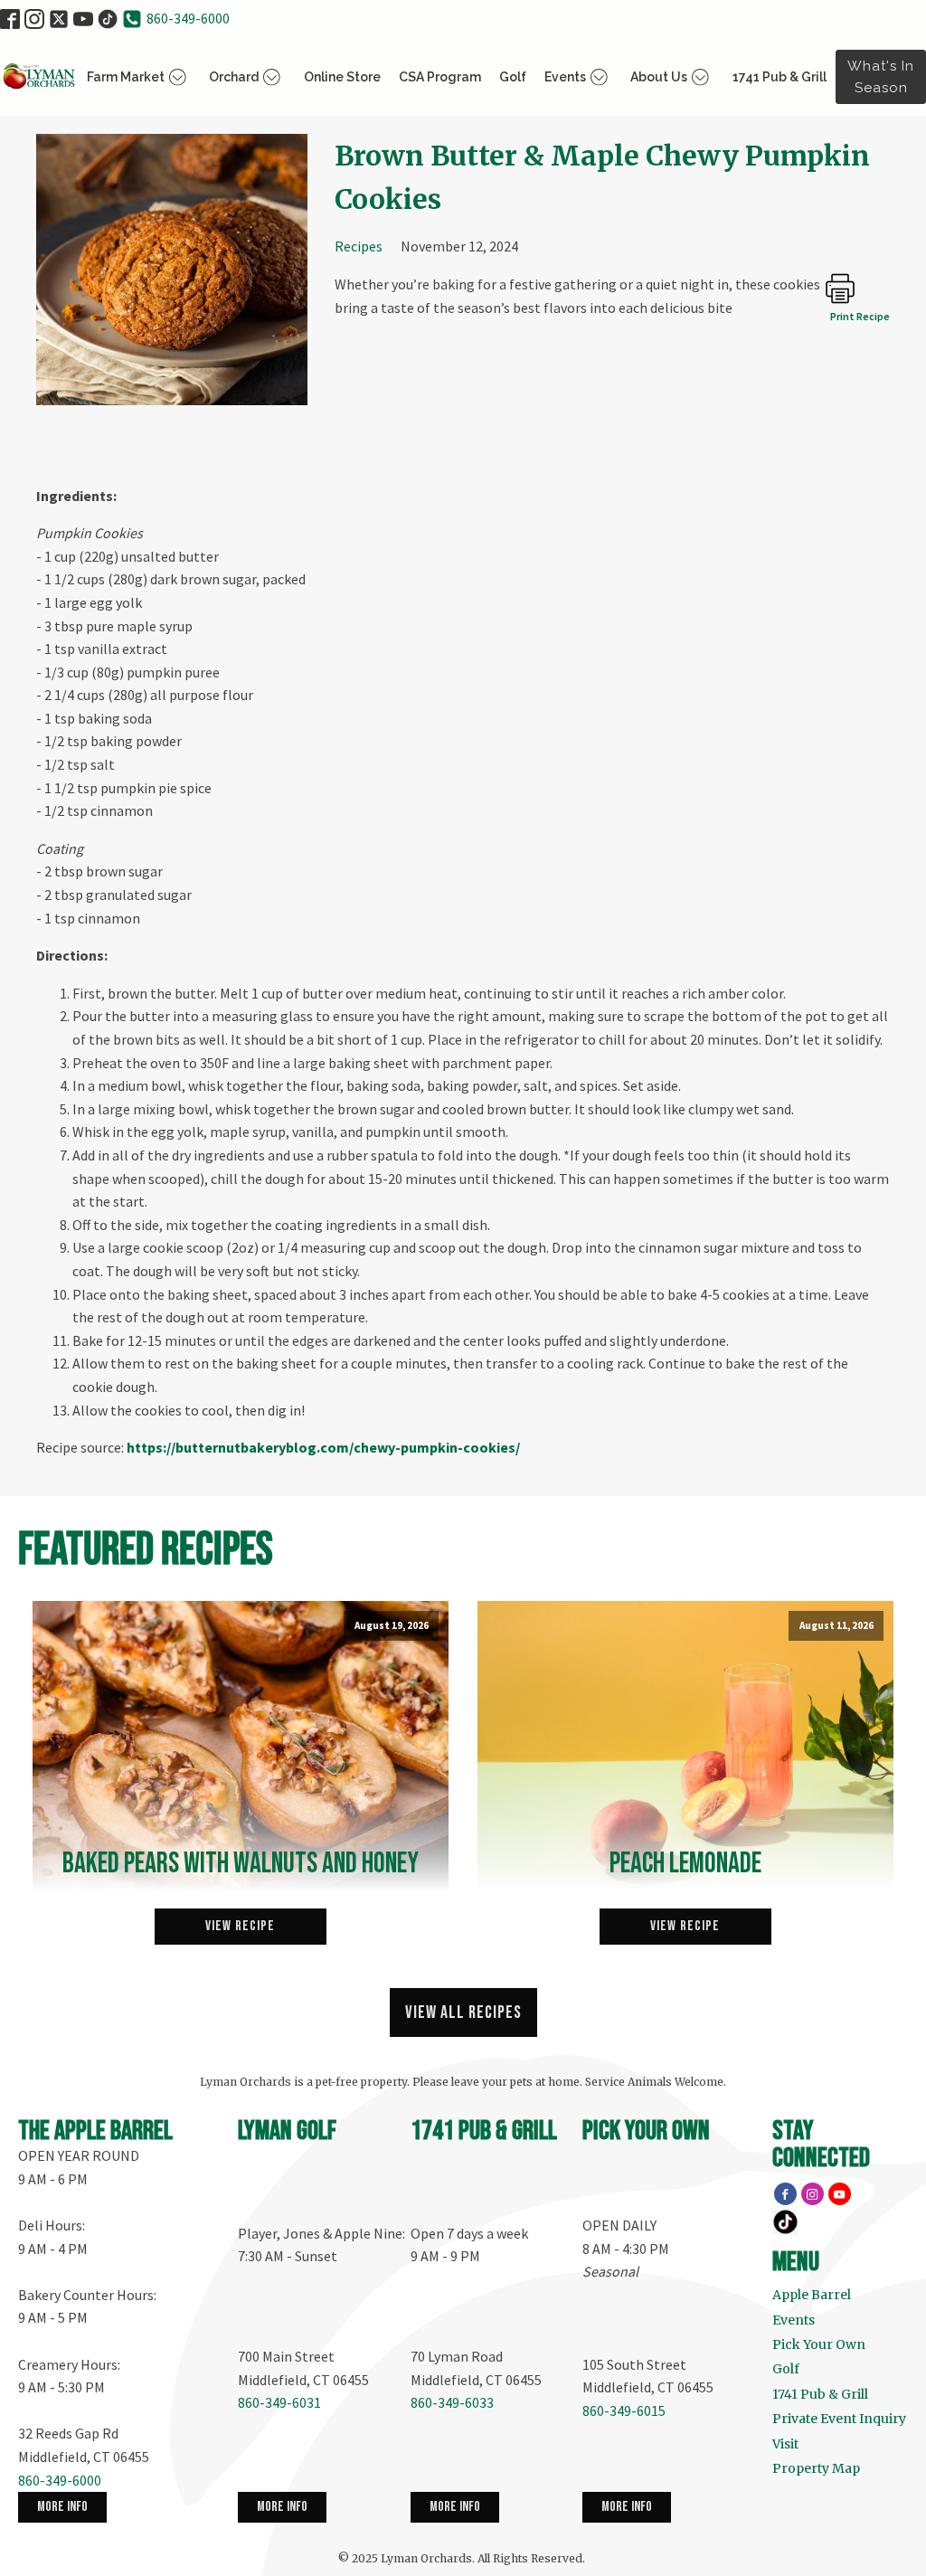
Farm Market (126, 77)
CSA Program (440, 77)
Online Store (342, 77)
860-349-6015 (624, 2410)
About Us (659, 77)
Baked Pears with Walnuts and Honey (241, 1864)
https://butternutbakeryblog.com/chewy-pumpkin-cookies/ (323, 1447)
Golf (513, 77)
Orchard (234, 77)
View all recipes (463, 2012)
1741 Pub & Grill (780, 77)
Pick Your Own (819, 2344)
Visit (785, 2444)
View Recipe (240, 1926)
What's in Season (881, 77)
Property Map (816, 2468)
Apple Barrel (812, 2295)
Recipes (359, 246)
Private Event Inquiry (839, 2419)
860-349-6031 (279, 2402)
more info (62, 2507)
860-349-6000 (188, 18)
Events (565, 77)
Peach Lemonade (685, 1864)
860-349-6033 (452, 2402)
